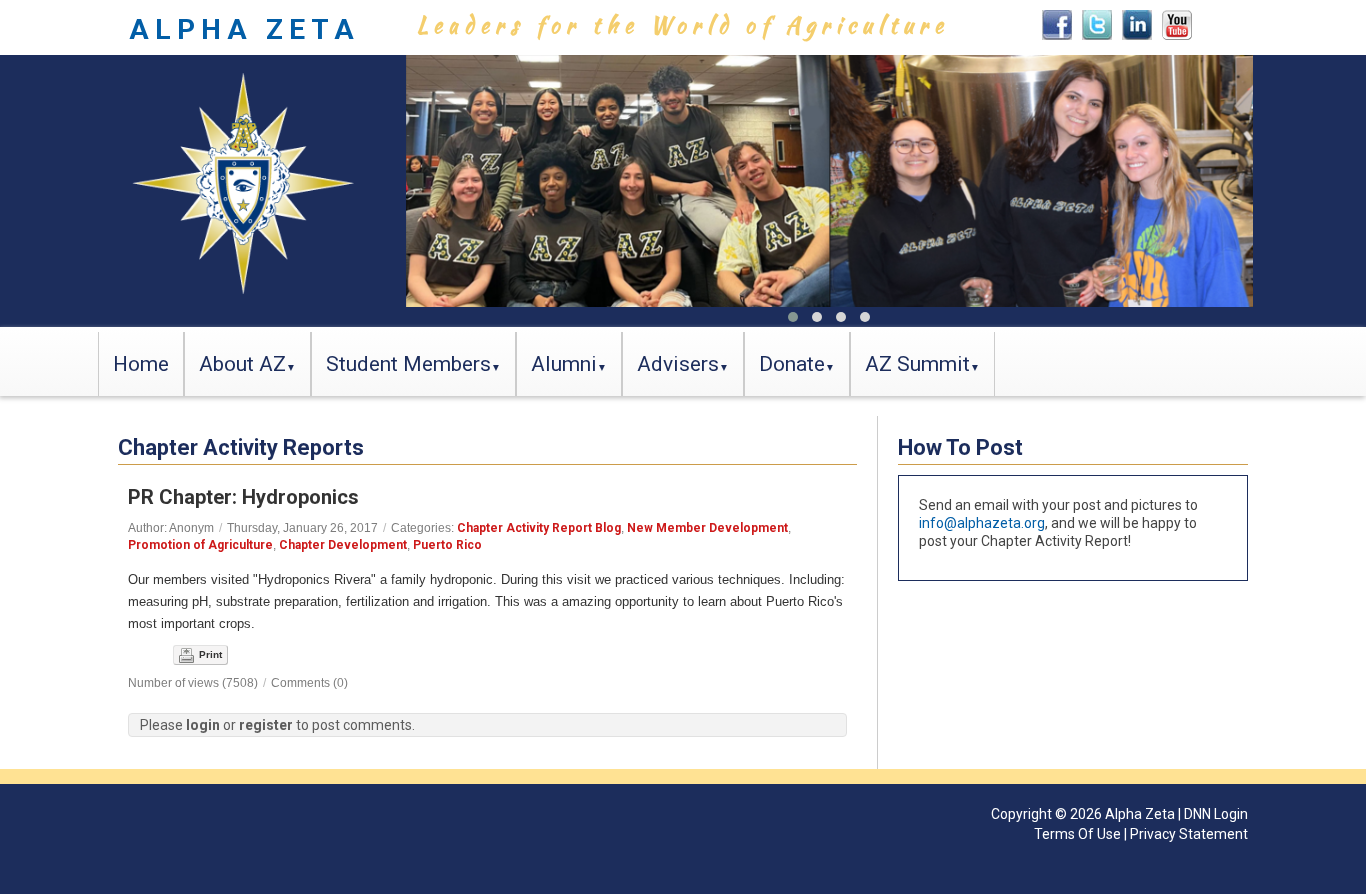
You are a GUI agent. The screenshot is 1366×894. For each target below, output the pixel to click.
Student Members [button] (408, 364)
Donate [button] (792, 364)
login (203, 725)
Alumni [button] (564, 364)
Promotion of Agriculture (200, 545)
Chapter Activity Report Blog (539, 528)
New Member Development (707, 528)
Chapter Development (343, 545)
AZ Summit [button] (917, 364)
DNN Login (1216, 814)
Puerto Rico (447, 545)
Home (141, 364)
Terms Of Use (1077, 834)
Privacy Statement (1189, 834)
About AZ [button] (242, 364)
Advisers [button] (678, 364)
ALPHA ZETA (244, 29)
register (266, 725)
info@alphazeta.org (982, 523)
